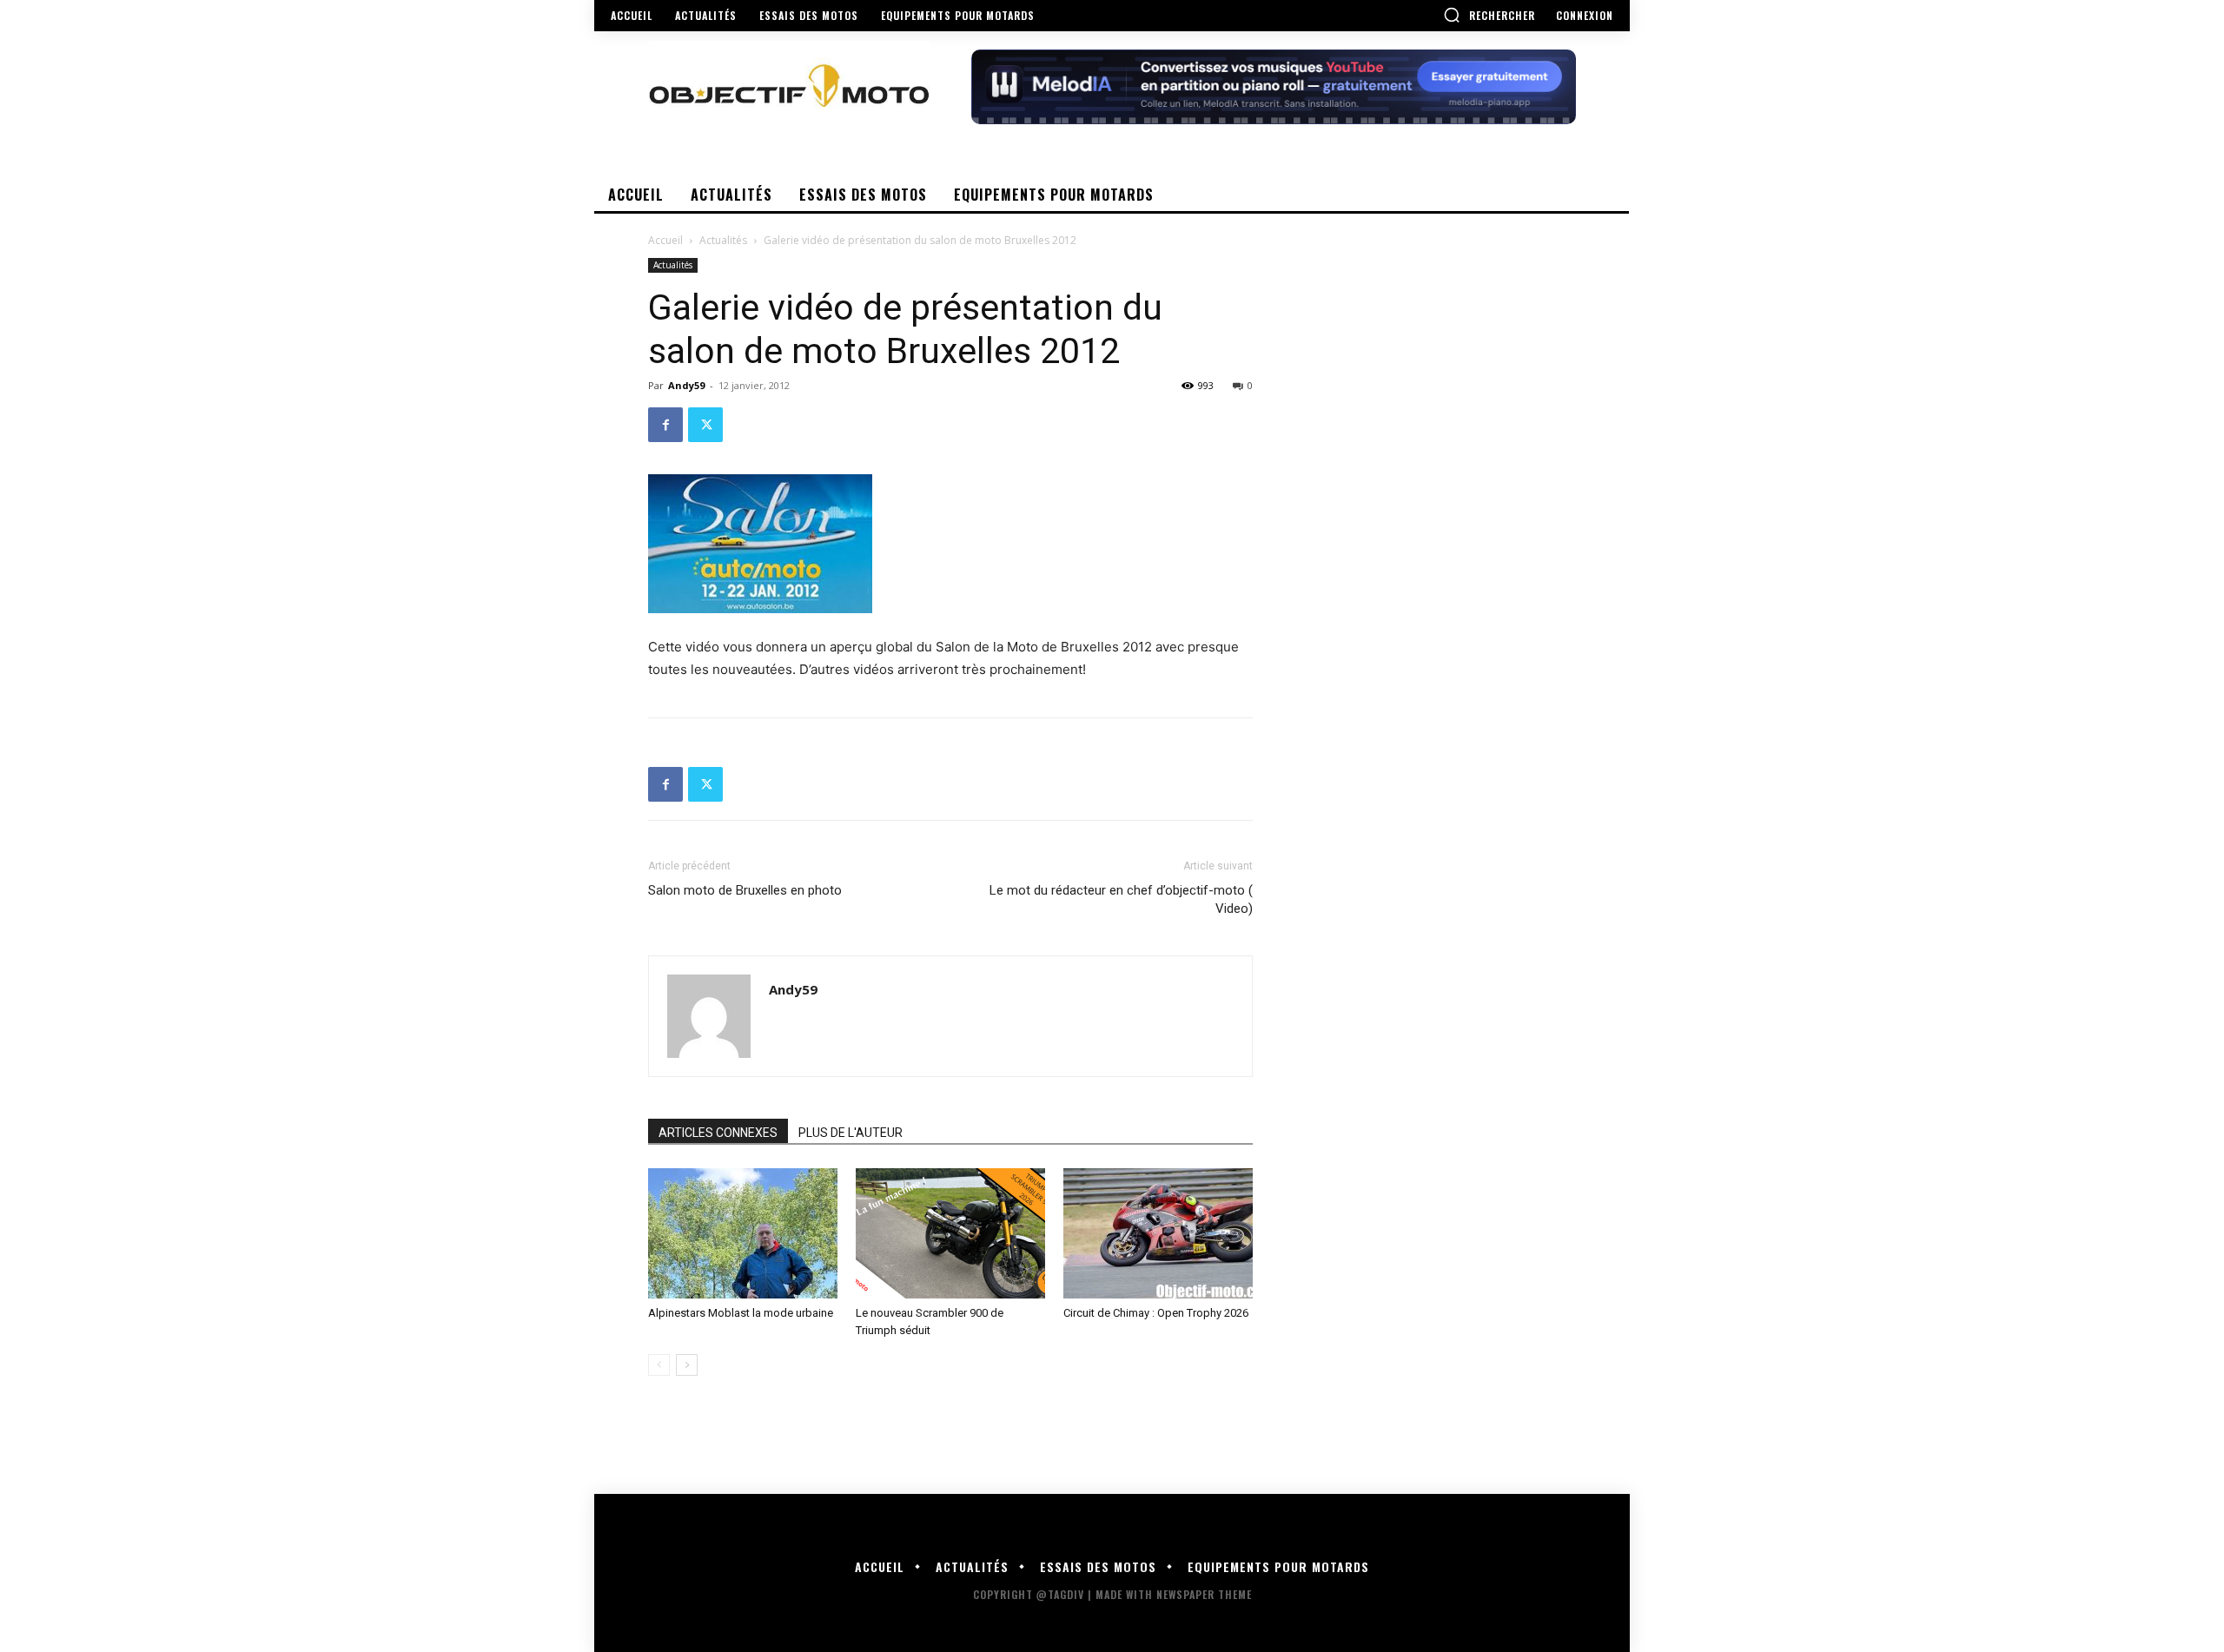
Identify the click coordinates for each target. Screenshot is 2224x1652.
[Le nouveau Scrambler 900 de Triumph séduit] (950, 1233)
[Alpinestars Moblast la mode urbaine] (743, 1233)
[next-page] (687, 1365)
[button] (1489, 15)
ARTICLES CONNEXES (718, 1133)
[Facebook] (665, 425)
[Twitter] (705, 425)
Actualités (723, 240)
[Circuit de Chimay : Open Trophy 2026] (1158, 1233)
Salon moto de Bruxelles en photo (745, 890)
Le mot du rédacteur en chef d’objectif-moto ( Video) (1121, 899)
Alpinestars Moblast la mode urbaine (741, 1313)
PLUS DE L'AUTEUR (851, 1133)
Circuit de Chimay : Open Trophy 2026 (1156, 1313)
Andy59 (686, 385)
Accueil (665, 240)
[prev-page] (659, 1365)
